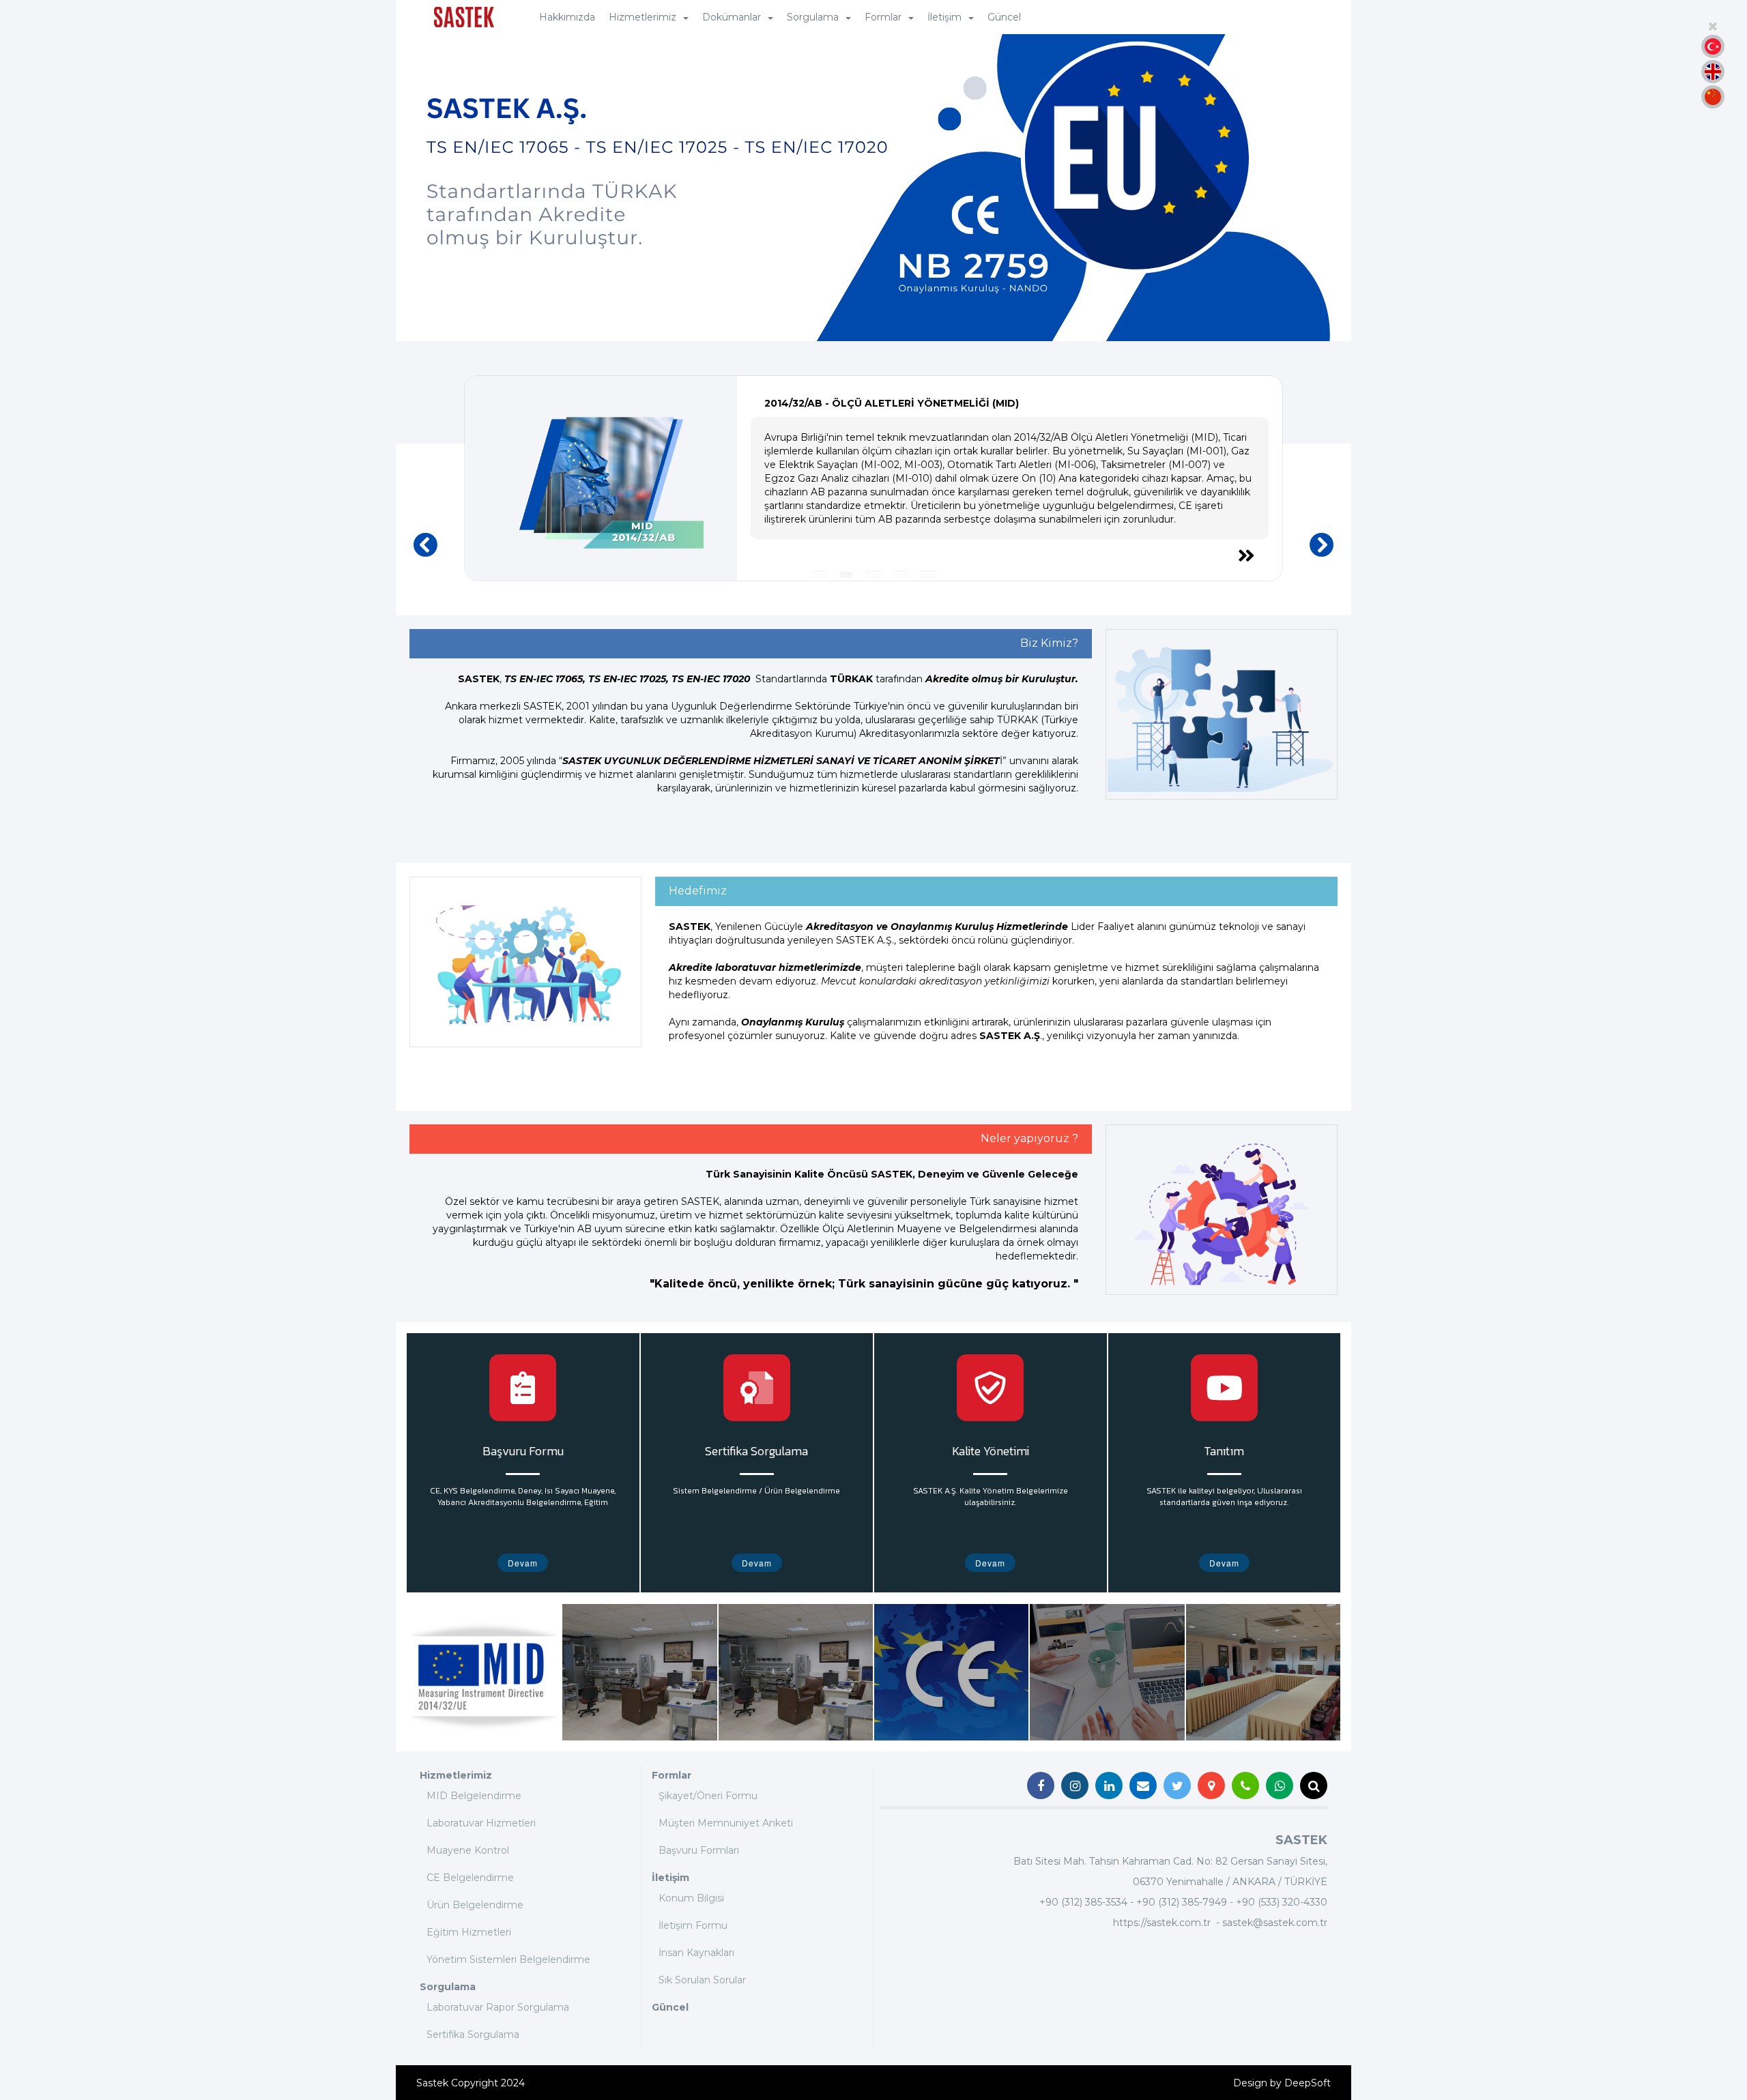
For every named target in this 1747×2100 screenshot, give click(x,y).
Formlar (672, 1775)
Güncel (1004, 17)
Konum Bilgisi (691, 1898)
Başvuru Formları (699, 1850)
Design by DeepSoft (1282, 2083)
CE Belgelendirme (470, 1878)
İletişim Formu (693, 1925)
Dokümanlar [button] (732, 17)
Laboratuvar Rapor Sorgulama (498, 2007)
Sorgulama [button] (813, 17)
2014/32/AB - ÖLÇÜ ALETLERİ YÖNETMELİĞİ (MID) (892, 403)
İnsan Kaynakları (696, 1953)
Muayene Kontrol (468, 1850)
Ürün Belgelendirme (475, 1905)
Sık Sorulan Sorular (702, 1980)
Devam (523, 1563)
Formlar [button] (883, 17)
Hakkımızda (567, 17)
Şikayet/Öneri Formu (708, 1796)
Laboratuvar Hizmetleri (481, 1823)
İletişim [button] (944, 17)
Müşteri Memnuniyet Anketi (726, 1823)
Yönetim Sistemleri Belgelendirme (508, 1959)
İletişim (670, 1878)
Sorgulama (448, 1987)
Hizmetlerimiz (456, 1775)
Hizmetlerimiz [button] (643, 17)
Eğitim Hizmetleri (469, 1932)
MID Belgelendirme (474, 1796)
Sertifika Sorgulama (473, 2035)
